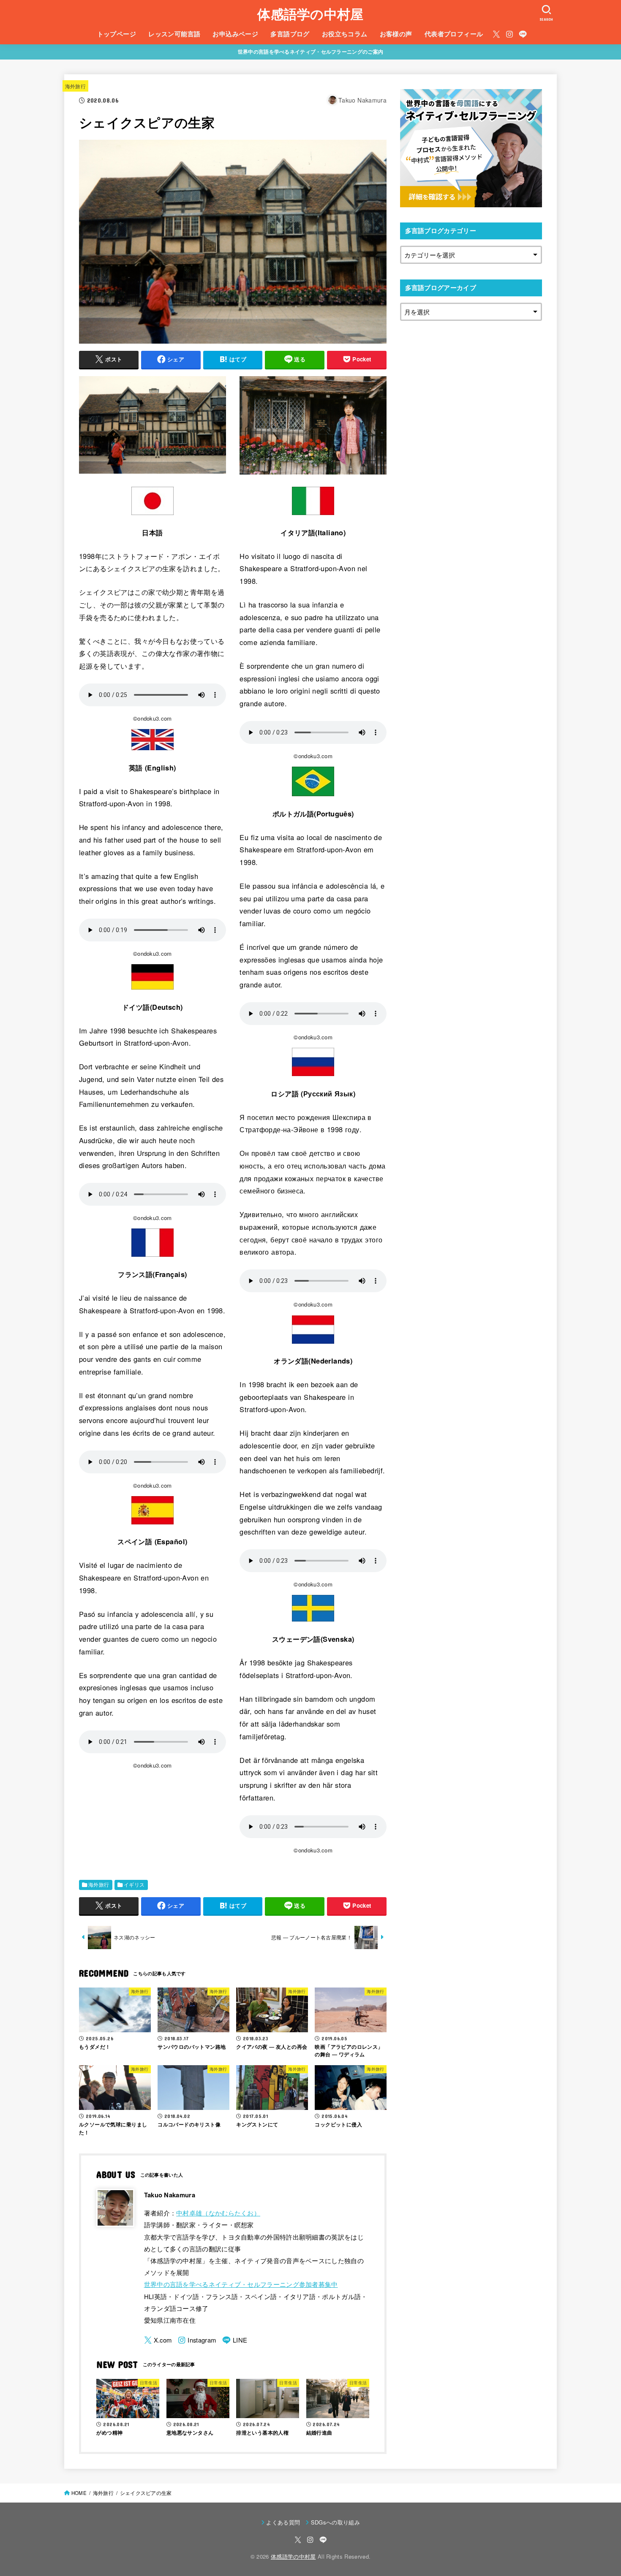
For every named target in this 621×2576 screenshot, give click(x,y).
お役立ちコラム (345, 34)
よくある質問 (283, 2522)
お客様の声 (396, 34)
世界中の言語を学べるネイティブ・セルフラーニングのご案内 (310, 52)
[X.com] (496, 34)
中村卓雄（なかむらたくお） (218, 2213)
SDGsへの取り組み (335, 2522)
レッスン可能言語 (174, 34)
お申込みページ (235, 34)
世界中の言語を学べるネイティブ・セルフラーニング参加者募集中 (241, 2284)
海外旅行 (75, 86)
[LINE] (523, 34)
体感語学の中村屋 (310, 14)
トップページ (117, 34)
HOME (79, 2493)
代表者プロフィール (454, 34)
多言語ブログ (290, 34)
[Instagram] (509, 34)
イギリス (134, 1885)
